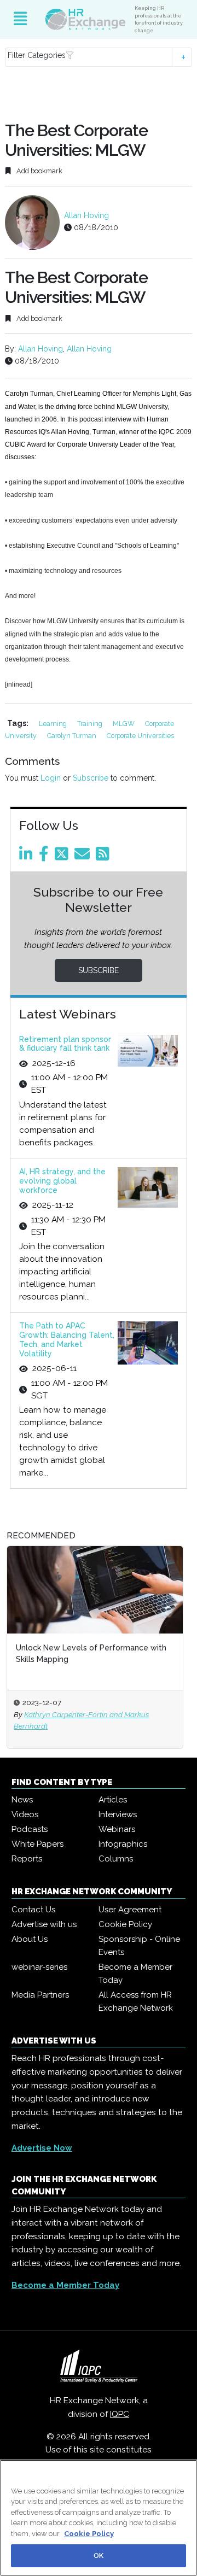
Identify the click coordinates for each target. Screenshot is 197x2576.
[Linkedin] (28, 857)
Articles (113, 1800)
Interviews (118, 1814)
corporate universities (140, 736)
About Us (30, 1939)
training (91, 724)
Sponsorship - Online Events (139, 1946)
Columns (116, 1859)
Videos (25, 1814)
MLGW (124, 724)
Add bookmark (39, 171)
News (22, 1800)
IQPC (120, 2414)
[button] (99, 57)
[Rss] (105, 857)
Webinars (117, 1829)
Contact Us (33, 1910)
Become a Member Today (135, 1974)
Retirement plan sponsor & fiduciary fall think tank (65, 1044)
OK (99, 2555)
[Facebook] (46, 857)
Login (51, 778)
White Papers (37, 1844)
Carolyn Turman (73, 736)
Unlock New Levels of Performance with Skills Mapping (91, 1653)
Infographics (123, 1844)
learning (54, 724)
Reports (27, 1859)
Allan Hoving (86, 215)
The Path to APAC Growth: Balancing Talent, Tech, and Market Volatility (67, 1339)
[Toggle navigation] (21, 19)
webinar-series (39, 1967)
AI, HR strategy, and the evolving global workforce (62, 1181)
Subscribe (91, 778)
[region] (99, 2518)
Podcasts (30, 1829)
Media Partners (40, 1995)
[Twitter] (63, 857)
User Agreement (130, 1910)
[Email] (84, 857)
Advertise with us (44, 1924)
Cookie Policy (125, 1924)
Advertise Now (42, 2148)
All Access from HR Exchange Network (136, 2001)
